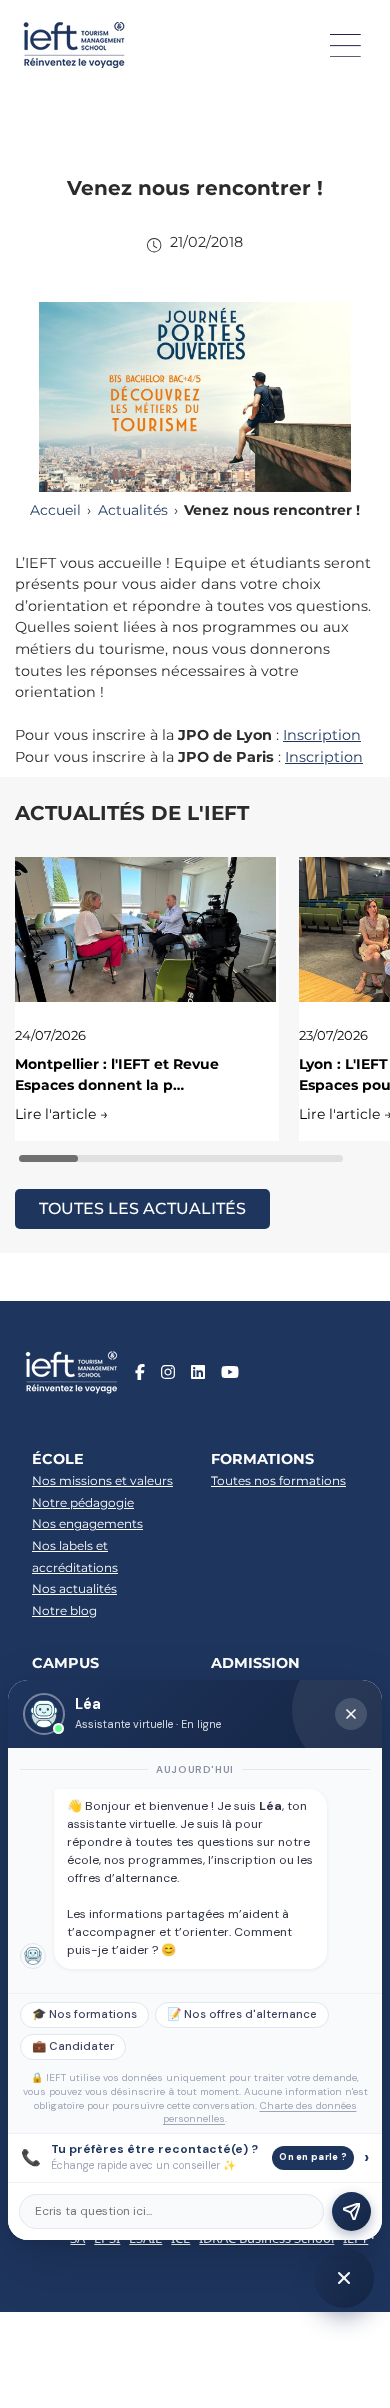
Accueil (55, 510)
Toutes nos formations (278, 1480)
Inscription (322, 735)
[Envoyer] (351, 2211)
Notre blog (64, 1610)
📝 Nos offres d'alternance (242, 2014)
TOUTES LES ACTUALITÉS (142, 1208)
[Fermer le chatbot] (351, 1714)
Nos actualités (74, 1588)
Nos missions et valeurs (102, 1480)
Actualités (133, 510)
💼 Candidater (73, 2046)
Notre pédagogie (83, 1502)
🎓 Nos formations (84, 2014)
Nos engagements (87, 1523)
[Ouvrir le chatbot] (344, 2278)
